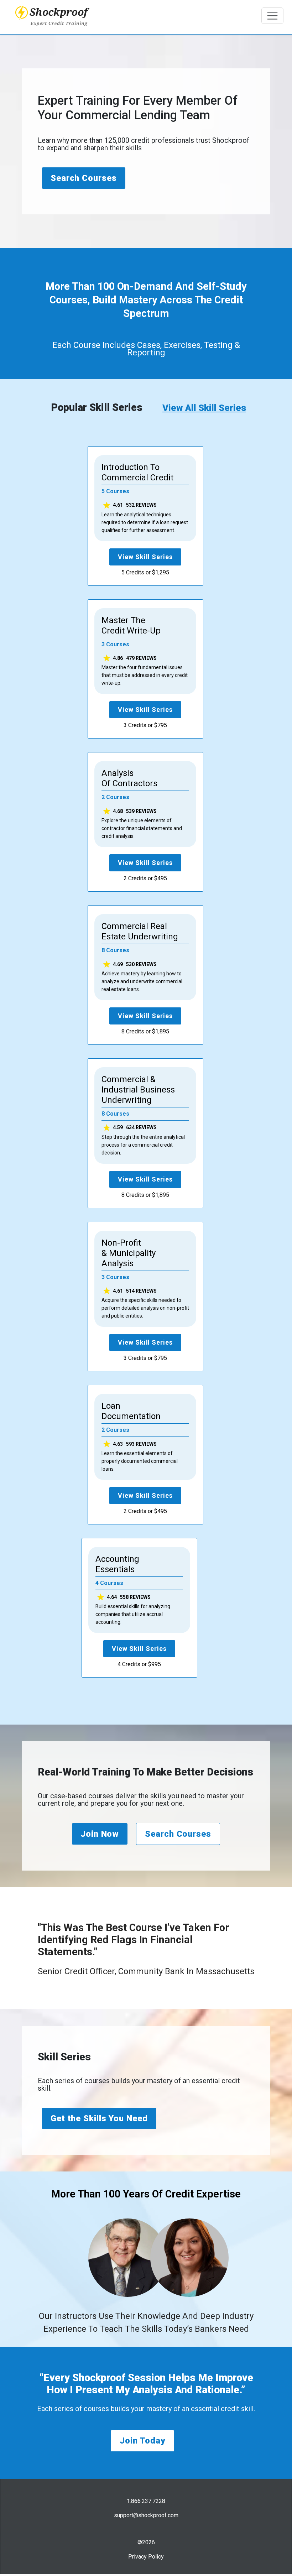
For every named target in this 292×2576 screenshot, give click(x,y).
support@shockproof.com (146, 2515)
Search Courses (84, 178)
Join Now (100, 1834)
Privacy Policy (146, 2557)
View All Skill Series (204, 408)
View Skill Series (145, 557)
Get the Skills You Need (99, 2118)
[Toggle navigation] (272, 16)
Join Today (142, 2441)
